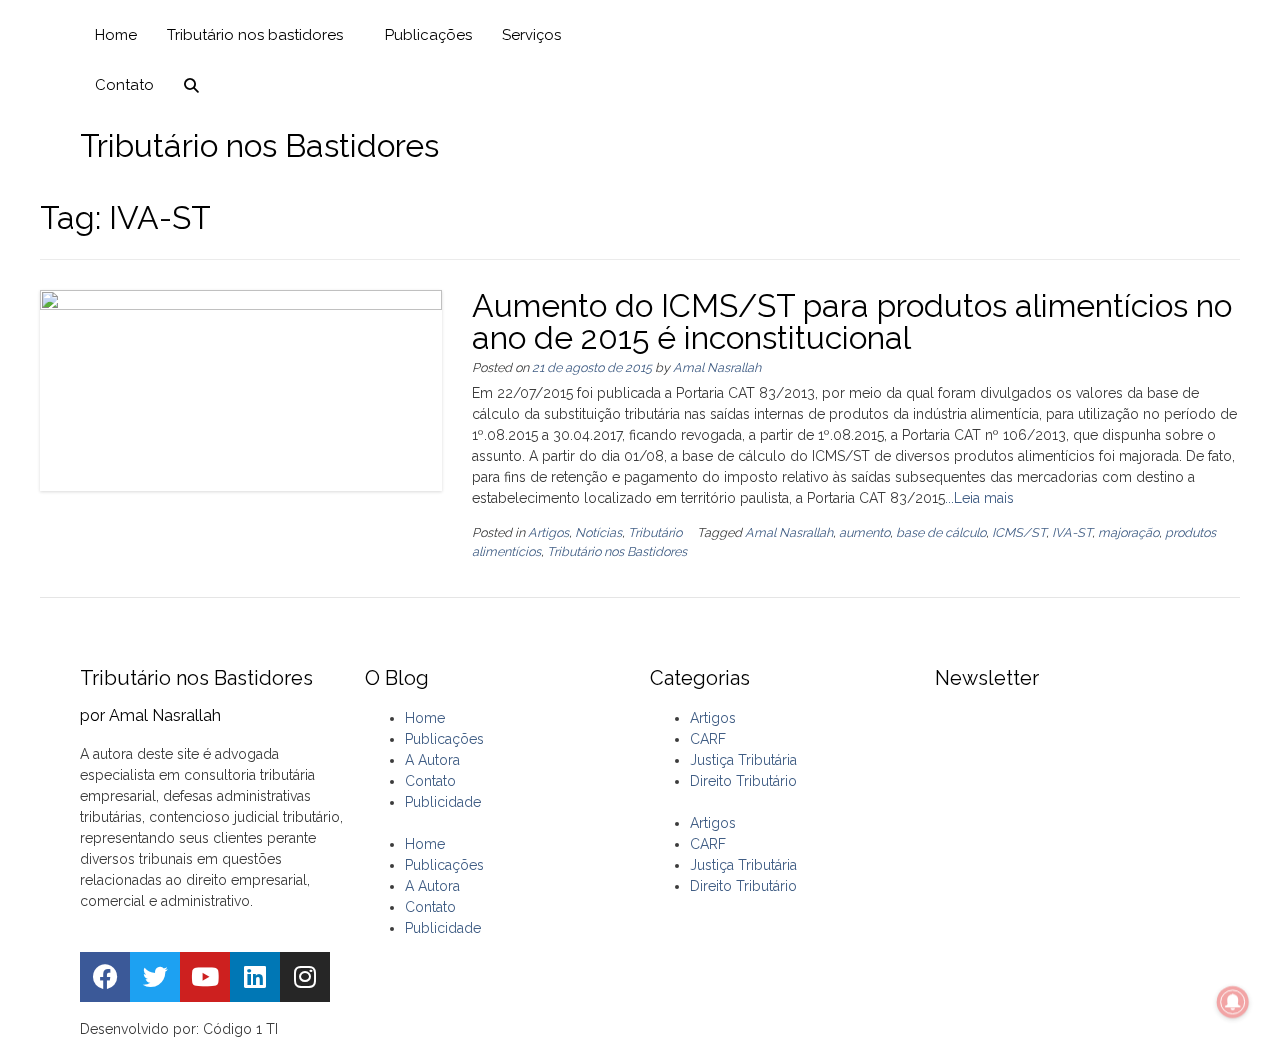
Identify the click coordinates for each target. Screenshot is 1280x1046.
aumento (864, 532)
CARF (708, 739)
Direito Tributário (743, 781)
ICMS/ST (1019, 532)
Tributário (655, 532)
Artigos (548, 532)
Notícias (598, 532)
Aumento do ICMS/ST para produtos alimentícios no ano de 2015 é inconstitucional (852, 321)
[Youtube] (205, 977)
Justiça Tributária (743, 760)
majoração (1128, 532)
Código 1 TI (240, 1029)
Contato (124, 85)
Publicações (428, 35)
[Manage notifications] (1233, 1002)
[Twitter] (155, 977)
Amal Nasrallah (717, 367)
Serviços (531, 35)
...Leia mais (979, 498)
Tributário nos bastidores (255, 35)
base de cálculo (941, 532)
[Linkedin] (255, 977)
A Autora (432, 760)
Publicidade (443, 802)
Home (116, 35)
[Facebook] (105, 977)
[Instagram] (305, 977)
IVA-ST (1072, 532)
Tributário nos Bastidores (617, 551)
